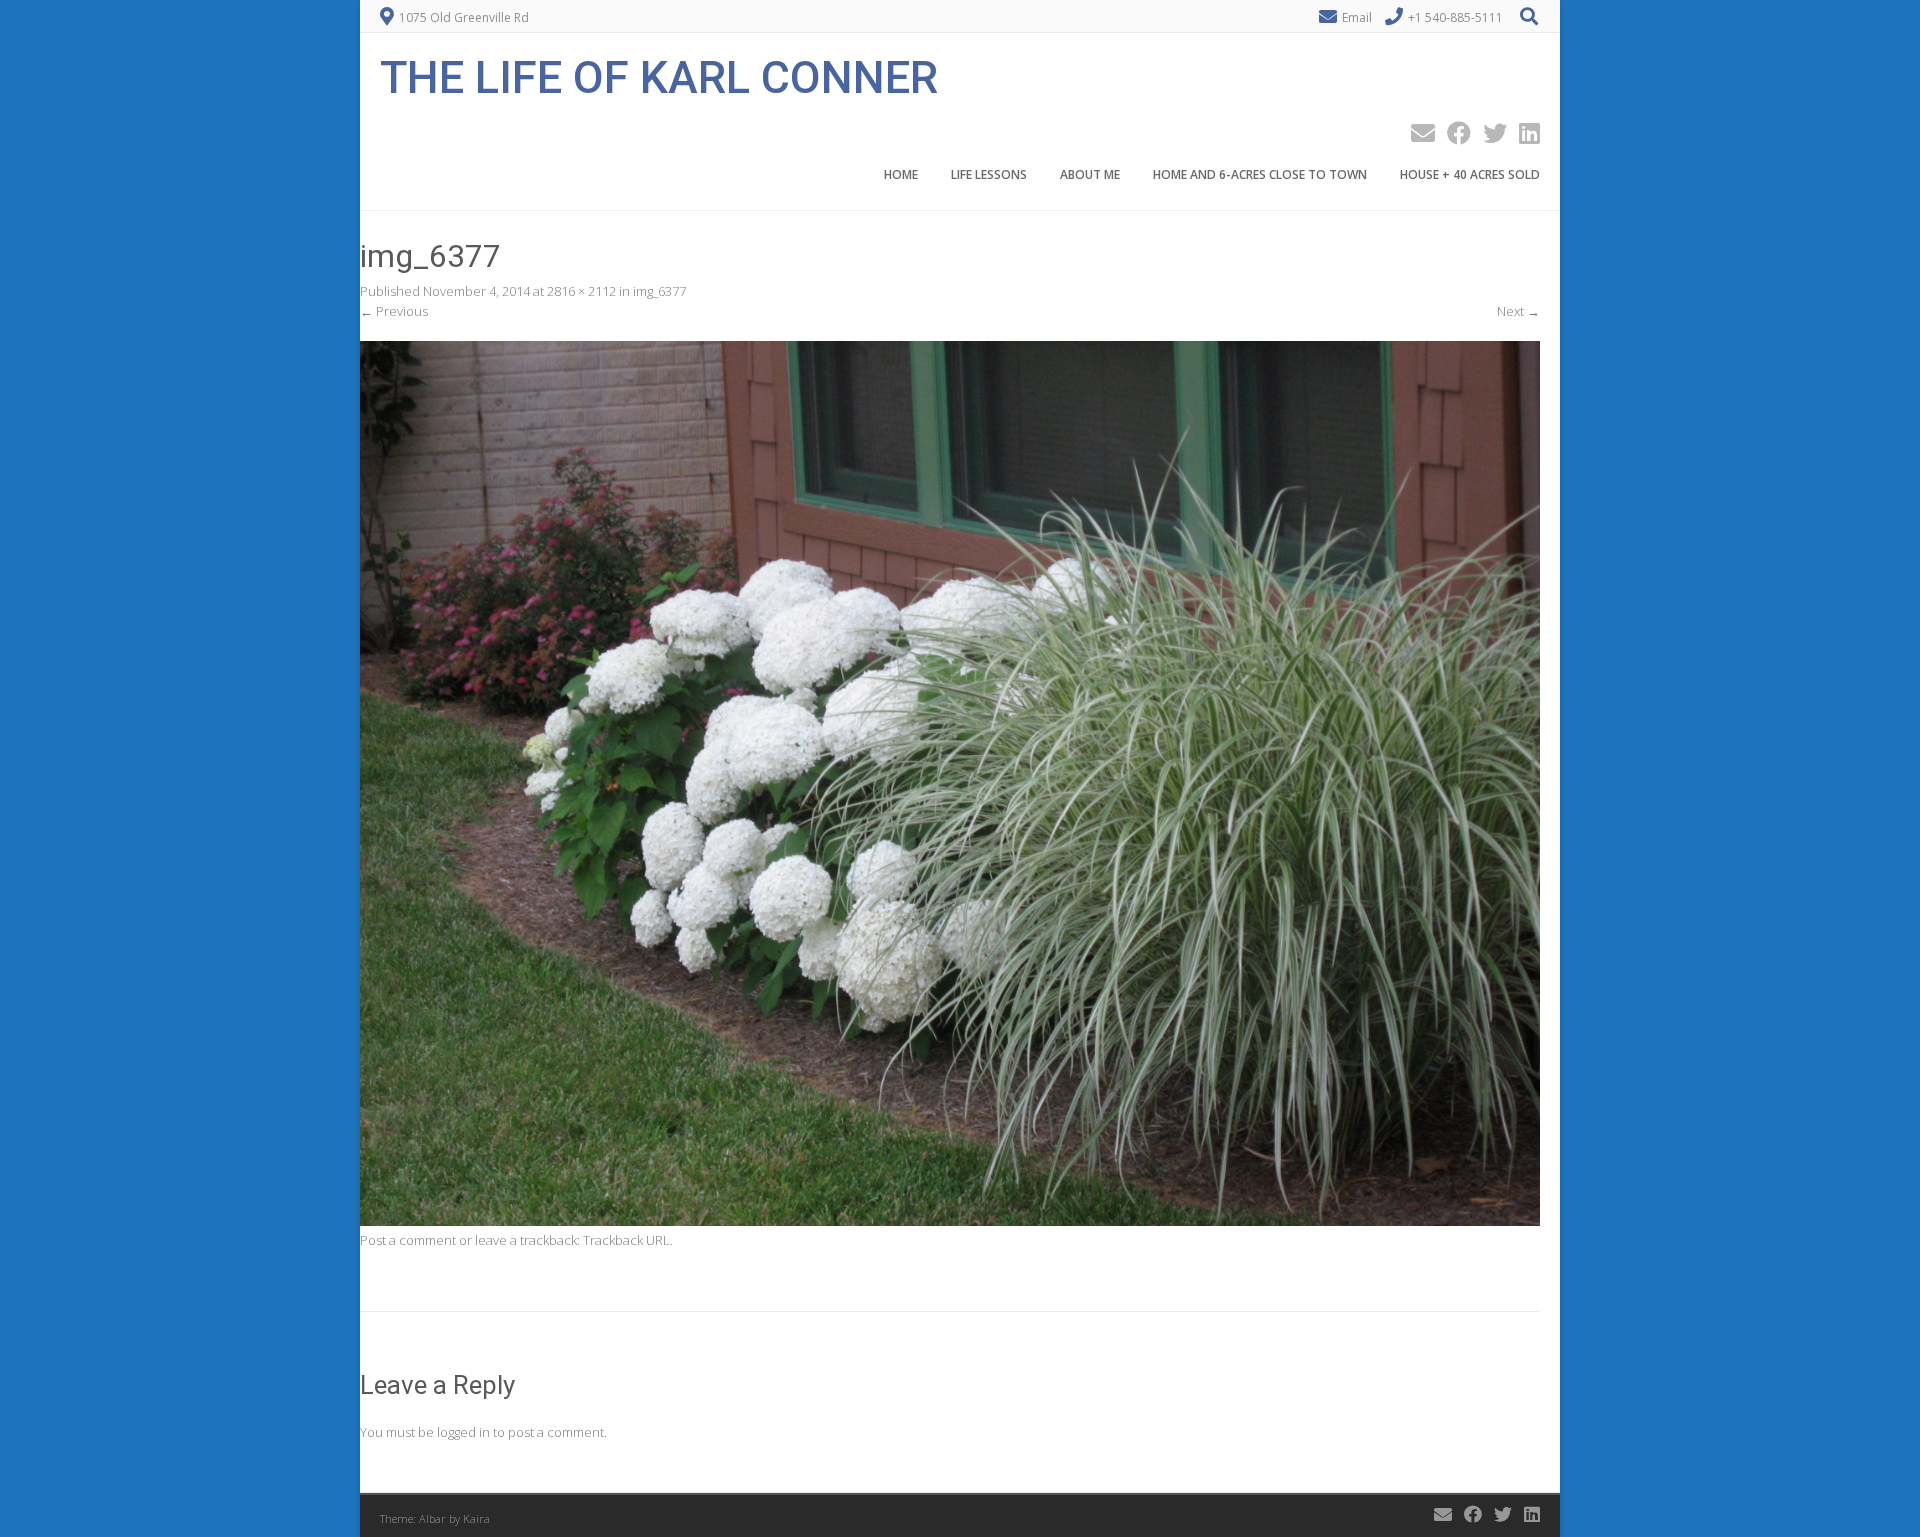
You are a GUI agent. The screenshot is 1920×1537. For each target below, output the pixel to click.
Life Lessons (989, 174)
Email (1357, 17)
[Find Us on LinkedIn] (1523, 132)
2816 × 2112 (581, 291)
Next (1518, 311)
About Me (1090, 174)
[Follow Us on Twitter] (1489, 132)
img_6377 (659, 291)
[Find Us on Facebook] (1453, 132)
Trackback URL (626, 1240)
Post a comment (408, 1240)
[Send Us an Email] (1417, 132)
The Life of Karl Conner (659, 75)
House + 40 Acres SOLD (1470, 174)
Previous (394, 311)
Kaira (476, 1518)
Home (901, 174)
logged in (463, 1432)
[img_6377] (950, 1221)
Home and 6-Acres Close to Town (1260, 174)
